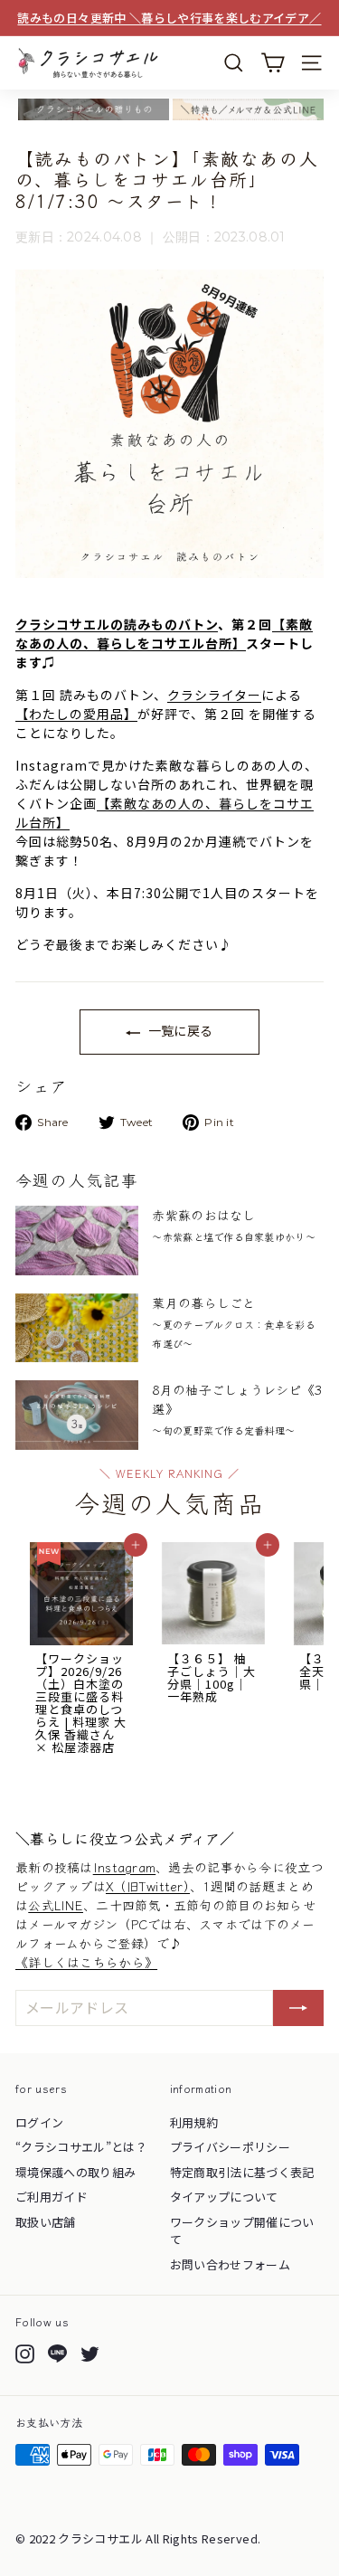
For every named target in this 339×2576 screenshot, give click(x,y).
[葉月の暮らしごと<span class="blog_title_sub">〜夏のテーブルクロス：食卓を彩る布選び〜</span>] (77, 1328)
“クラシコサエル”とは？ (81, 2147)
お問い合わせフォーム (231, 2264)
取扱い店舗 (46, 2222)
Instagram (125, 1867)
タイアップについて (224, 2197)
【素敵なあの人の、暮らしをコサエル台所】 (164, 634)
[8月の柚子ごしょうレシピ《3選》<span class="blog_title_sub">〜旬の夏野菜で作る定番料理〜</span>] (77, 1415)
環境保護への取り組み (76, 2172)
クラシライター (214, 695)
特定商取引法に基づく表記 (242, 2172)
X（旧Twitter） (148, 1886)
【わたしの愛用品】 (76, 714)
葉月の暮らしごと (233, 1322)
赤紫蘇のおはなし (233, 1225)
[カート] (273, 63)
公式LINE (56, 1905)
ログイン (39, 2122)
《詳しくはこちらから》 (86, 1962)
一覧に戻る (179, 1030)
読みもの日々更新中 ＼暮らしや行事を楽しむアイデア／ (169, 18)
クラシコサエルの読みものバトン (117, 624)
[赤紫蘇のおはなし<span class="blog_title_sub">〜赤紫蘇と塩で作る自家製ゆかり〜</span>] (77, 1241)
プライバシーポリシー (231, 2147)
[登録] (298, 2008)
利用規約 (194, 2122)
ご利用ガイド (52, 2197)
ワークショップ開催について (242, 2231)
